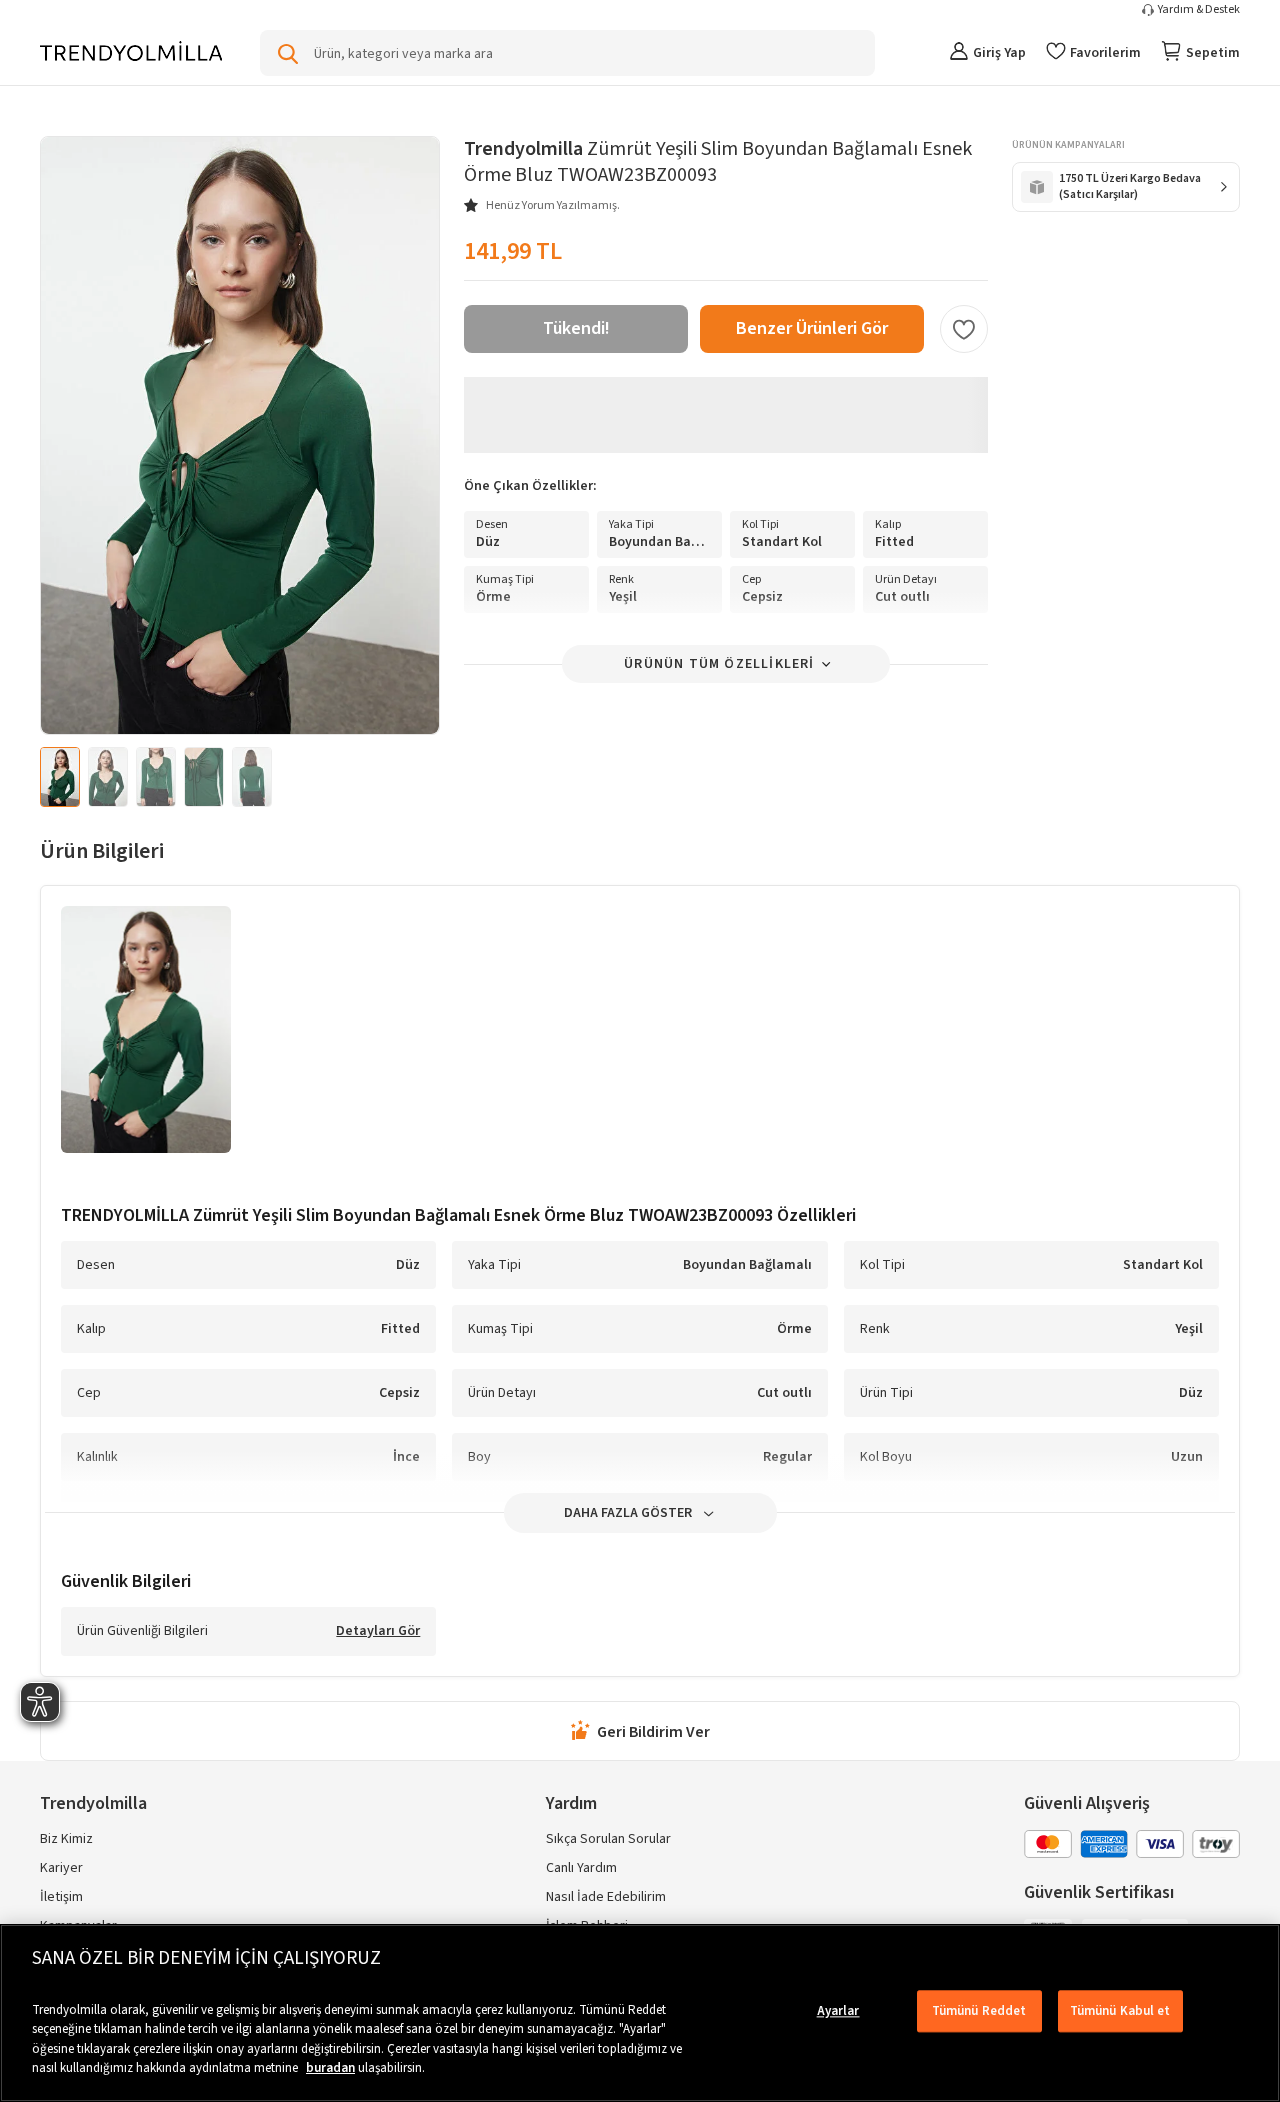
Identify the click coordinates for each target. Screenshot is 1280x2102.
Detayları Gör (378, 1632)
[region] (640, 2013)
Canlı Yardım (581, 1868)
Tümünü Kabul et (1120, 2011)
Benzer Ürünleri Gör (812, 328)
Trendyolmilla (93, 1803)
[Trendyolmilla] (131, 52)
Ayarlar (838, 2011)
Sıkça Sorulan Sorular (608, 1839)
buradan (330, 2068)
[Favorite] (964, 329)
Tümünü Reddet (979, 2011)
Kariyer (61, 1868)
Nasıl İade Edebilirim (606, 1897)
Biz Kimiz (66, 1839)
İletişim (61, 1897)
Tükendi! (576, 328)
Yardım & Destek (1199, 10)
